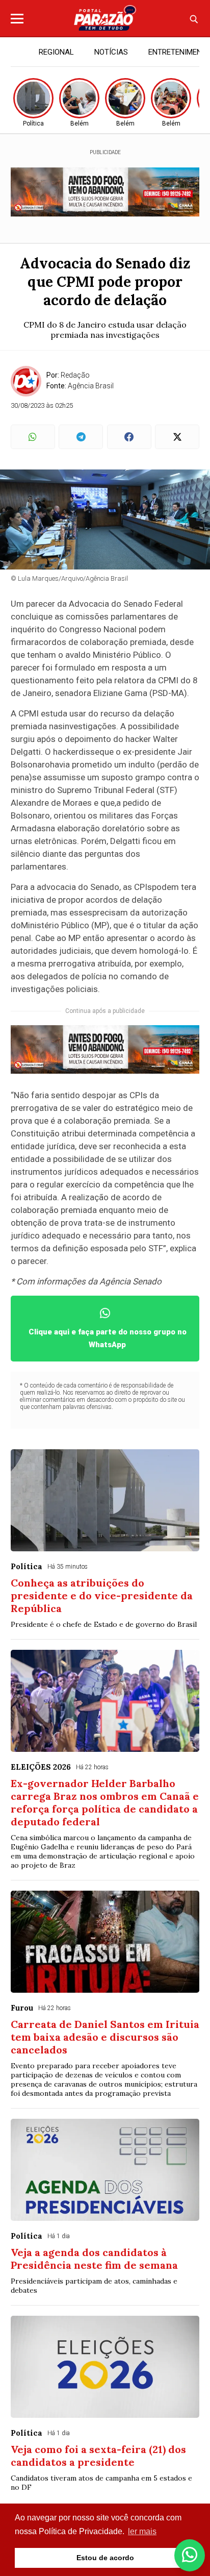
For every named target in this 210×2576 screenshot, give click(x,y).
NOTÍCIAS (111, 52)
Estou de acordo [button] (105, 2558)
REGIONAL (56, 52)
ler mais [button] (142, 2531)
